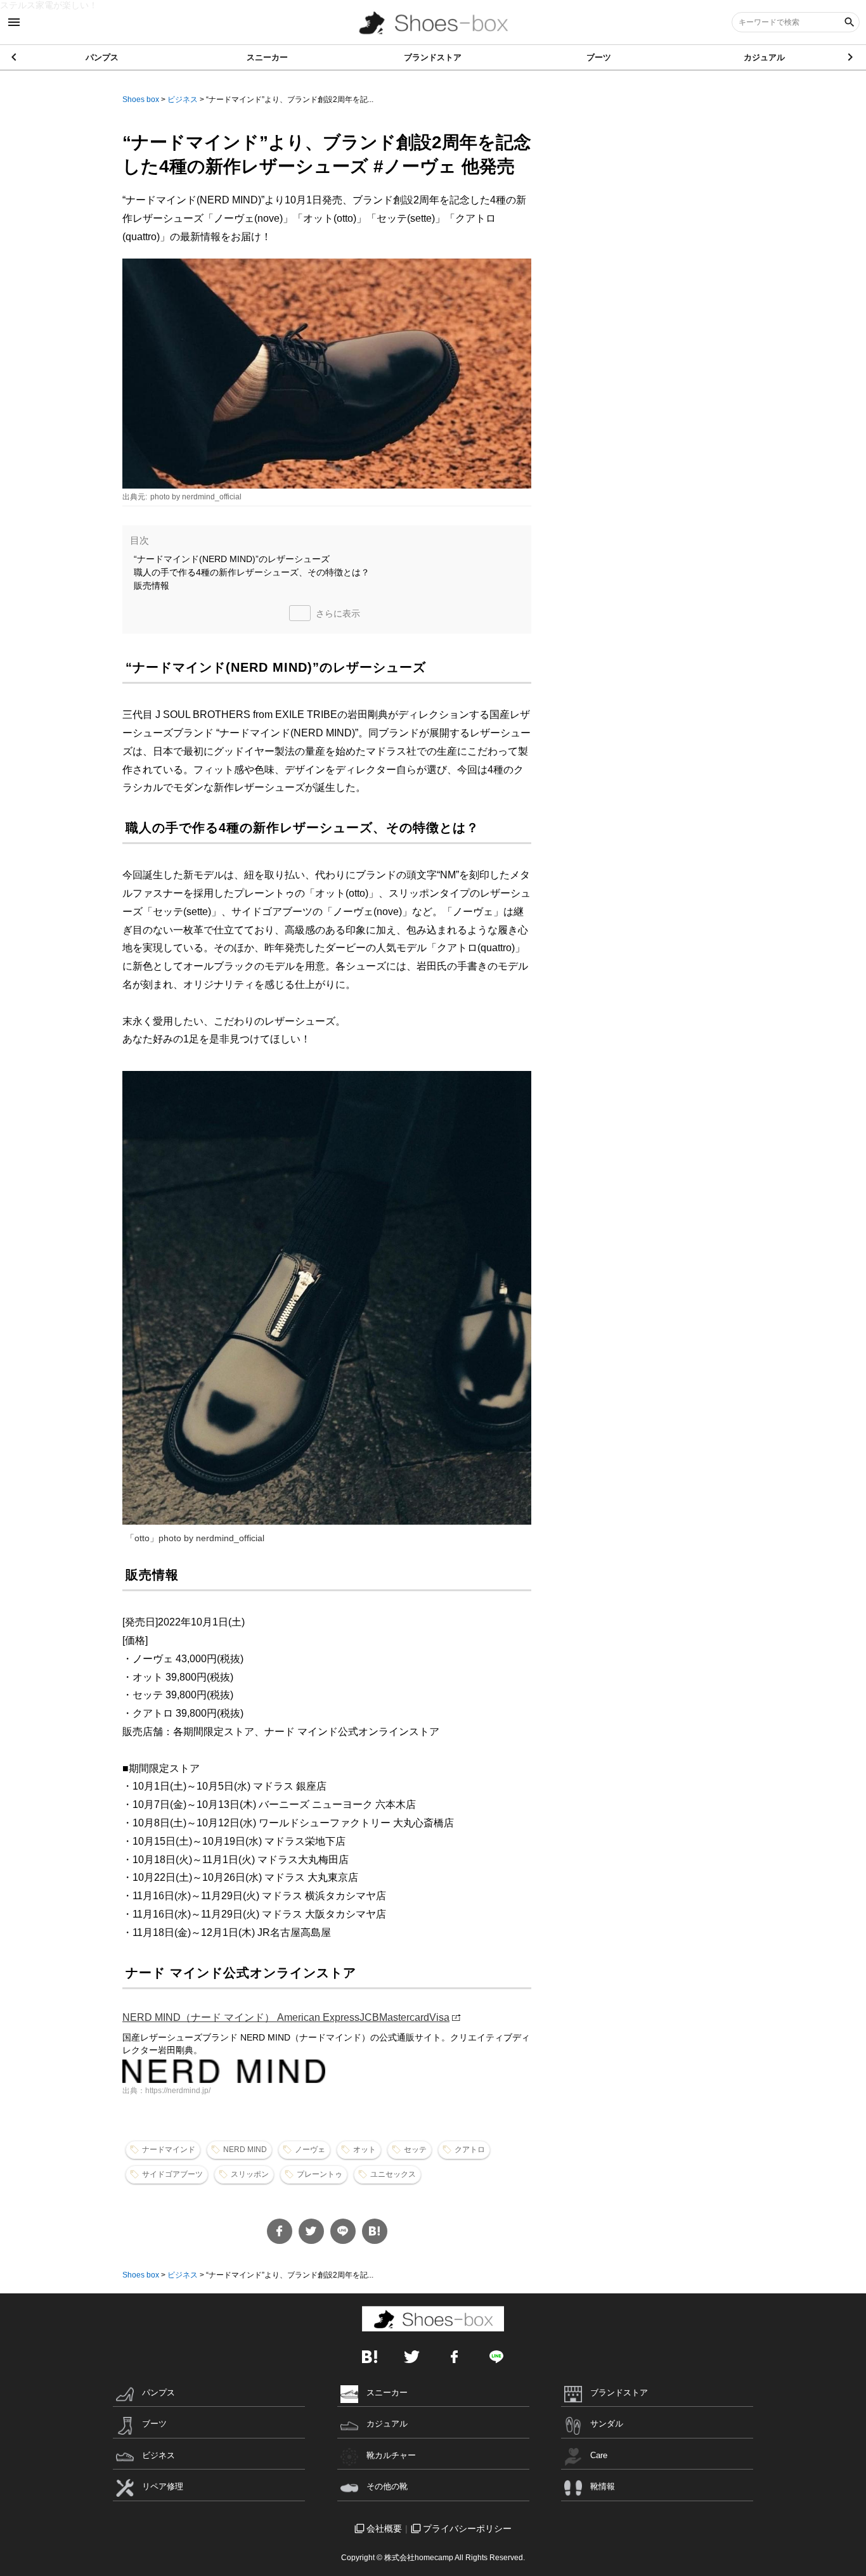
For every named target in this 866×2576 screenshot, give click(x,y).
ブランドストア (433, 57)
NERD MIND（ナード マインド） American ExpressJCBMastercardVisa (286, 2017)
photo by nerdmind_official (196, 497)
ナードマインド (169, 2150)
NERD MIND (245, 2150)
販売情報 (152, 586)
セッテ (415, 2150)
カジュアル (764, 57)
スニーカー (267, 57)
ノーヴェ (310, 2150)
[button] (851, 57)
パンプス (102, 57)
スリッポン (250, 2174)
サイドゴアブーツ (172, 2174)
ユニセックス (393, 2174)
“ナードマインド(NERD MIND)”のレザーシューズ (232, 559)
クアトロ (470, 2150)
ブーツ (599, 57)
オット (365, 2150)
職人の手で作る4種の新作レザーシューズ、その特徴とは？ (252, 572)
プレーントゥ (320, 2174)
